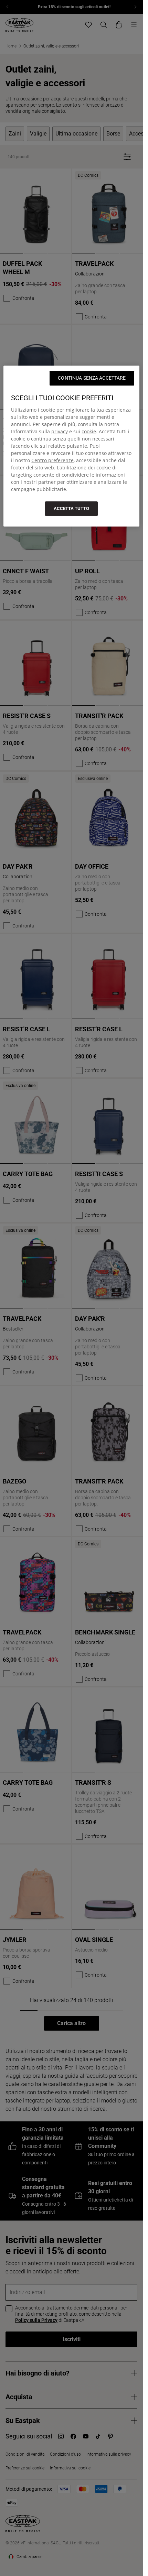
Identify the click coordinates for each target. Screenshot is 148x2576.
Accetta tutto (71, 508)
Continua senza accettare (92, 378)
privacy (60, 431)
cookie (89, 431)
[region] (71, 446)
